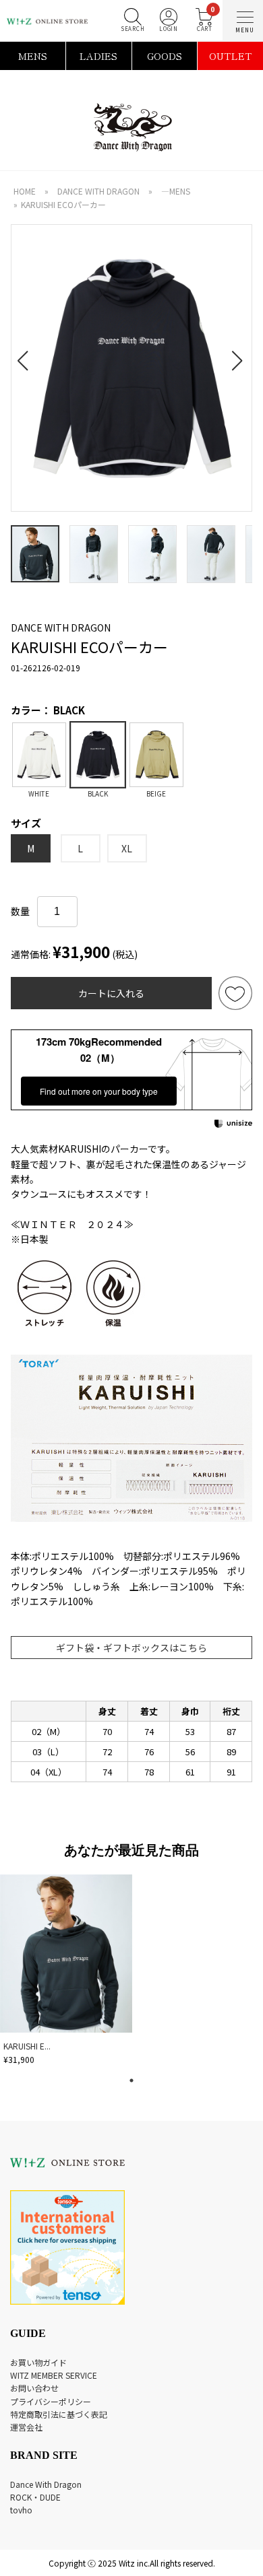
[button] (27, 353)
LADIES (98, 56)
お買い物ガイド (38, 2362)
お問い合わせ (34, 2388)
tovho (21, 2510)
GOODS (165, 56)
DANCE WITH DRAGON (98, 191)
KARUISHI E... (27, 2046)
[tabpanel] (67, 1972)
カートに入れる (111, 993)
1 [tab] (131, 2080)
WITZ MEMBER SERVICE (54, 2375)
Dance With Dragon (46, 2484)
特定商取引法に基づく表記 (59, 2414)
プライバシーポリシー (51, 2401)
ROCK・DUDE (35, 2497)
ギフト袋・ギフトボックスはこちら (131, 1648)
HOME (25, 191)
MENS (33, 56)
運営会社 (26, 2427)
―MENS (176, 191)
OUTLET (231, 56)
